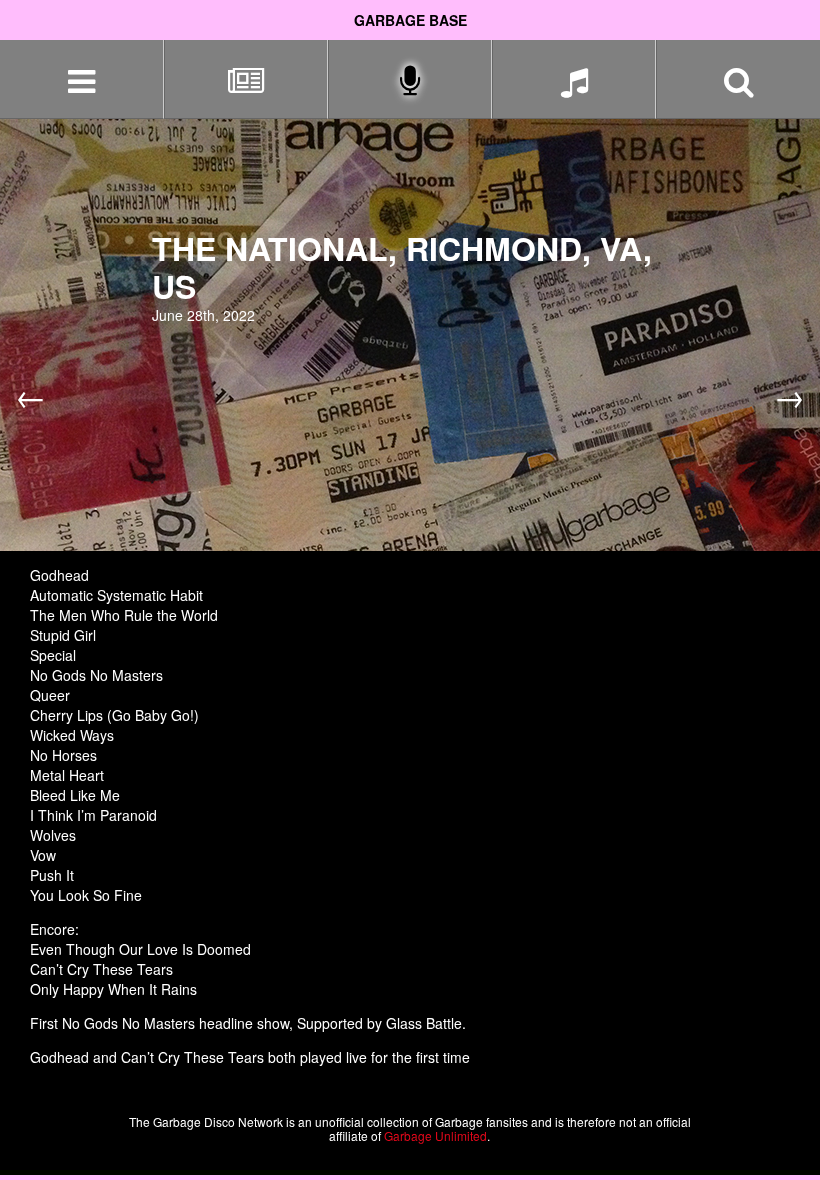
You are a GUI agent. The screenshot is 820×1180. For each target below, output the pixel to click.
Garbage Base (410, 20)
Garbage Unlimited (435, 1135)
